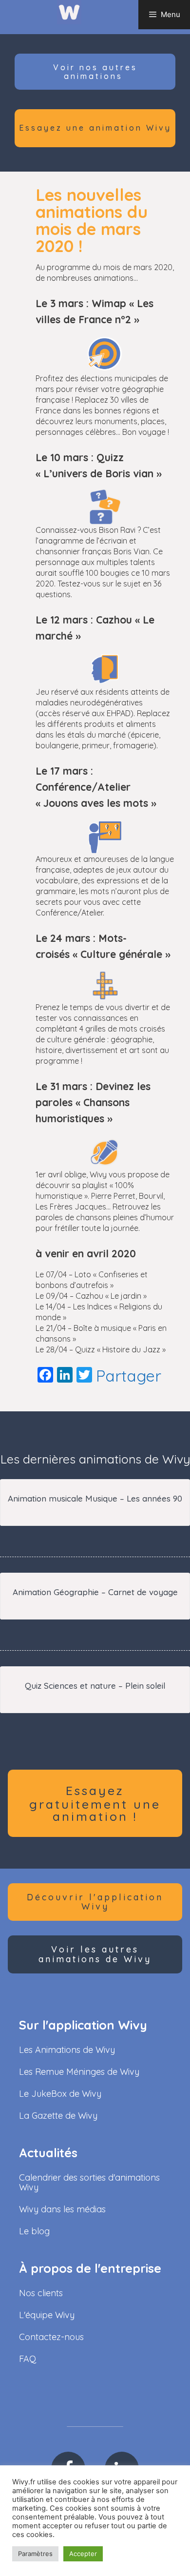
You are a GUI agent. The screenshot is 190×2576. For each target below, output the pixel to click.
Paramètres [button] (35, 2554)
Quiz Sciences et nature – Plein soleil (95, 1686)
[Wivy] (69, 12)
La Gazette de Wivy (58, 2116)
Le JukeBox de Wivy (60, 2094)
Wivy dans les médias (62, 2209)
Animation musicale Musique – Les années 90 (95, 1498)
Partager (129, 1376)
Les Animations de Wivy (67, 2050)
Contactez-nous (51, 2337)
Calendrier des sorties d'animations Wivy (89, 2182)
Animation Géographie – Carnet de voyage (95, 1592)
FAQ (28, 2359)
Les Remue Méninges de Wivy (79, 2072)
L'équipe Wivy (47, 2315)
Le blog (34, 2231)
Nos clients (41, 2293)
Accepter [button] (83, 2554)
